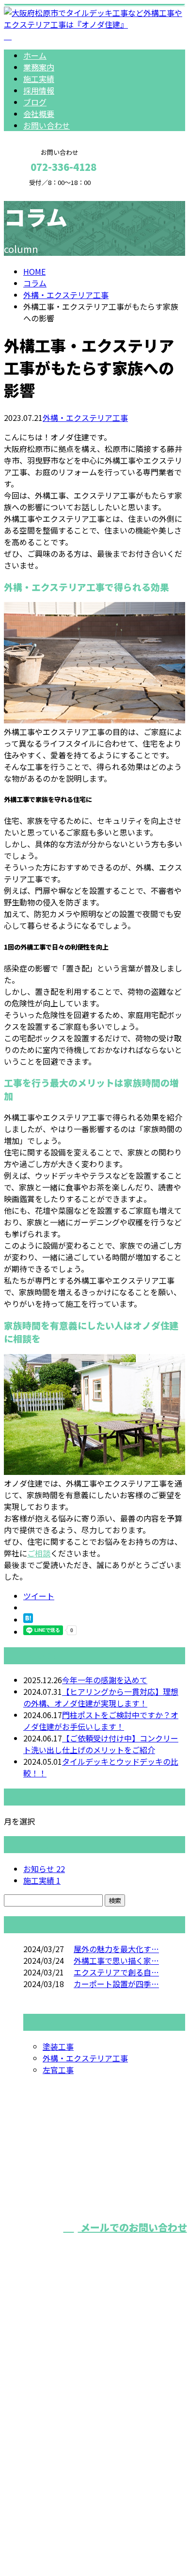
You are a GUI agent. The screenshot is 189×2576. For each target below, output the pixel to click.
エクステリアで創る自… (116, 1972)
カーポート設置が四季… (116, 1984)
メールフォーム (38, 192)
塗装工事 (58, 2046)
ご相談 (39, 1553)
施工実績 (39, 79)
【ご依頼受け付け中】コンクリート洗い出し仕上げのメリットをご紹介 (101, 1744)
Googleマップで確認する (51, 2462)
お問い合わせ (47, 125)
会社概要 (39, 114)
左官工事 (58, 2070)
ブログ (35, 102)
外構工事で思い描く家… (116, 1960)
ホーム (35, 55)
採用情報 (39, 90)
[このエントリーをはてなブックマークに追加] (28, 1620)
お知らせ (44, 1869)
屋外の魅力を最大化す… (116, 1949)
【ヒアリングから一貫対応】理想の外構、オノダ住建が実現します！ (101, 1697)
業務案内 (39, 67)
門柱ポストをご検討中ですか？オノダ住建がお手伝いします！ (101, 1721)
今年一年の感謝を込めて (105, 1680)
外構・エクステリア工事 (66, 295)
